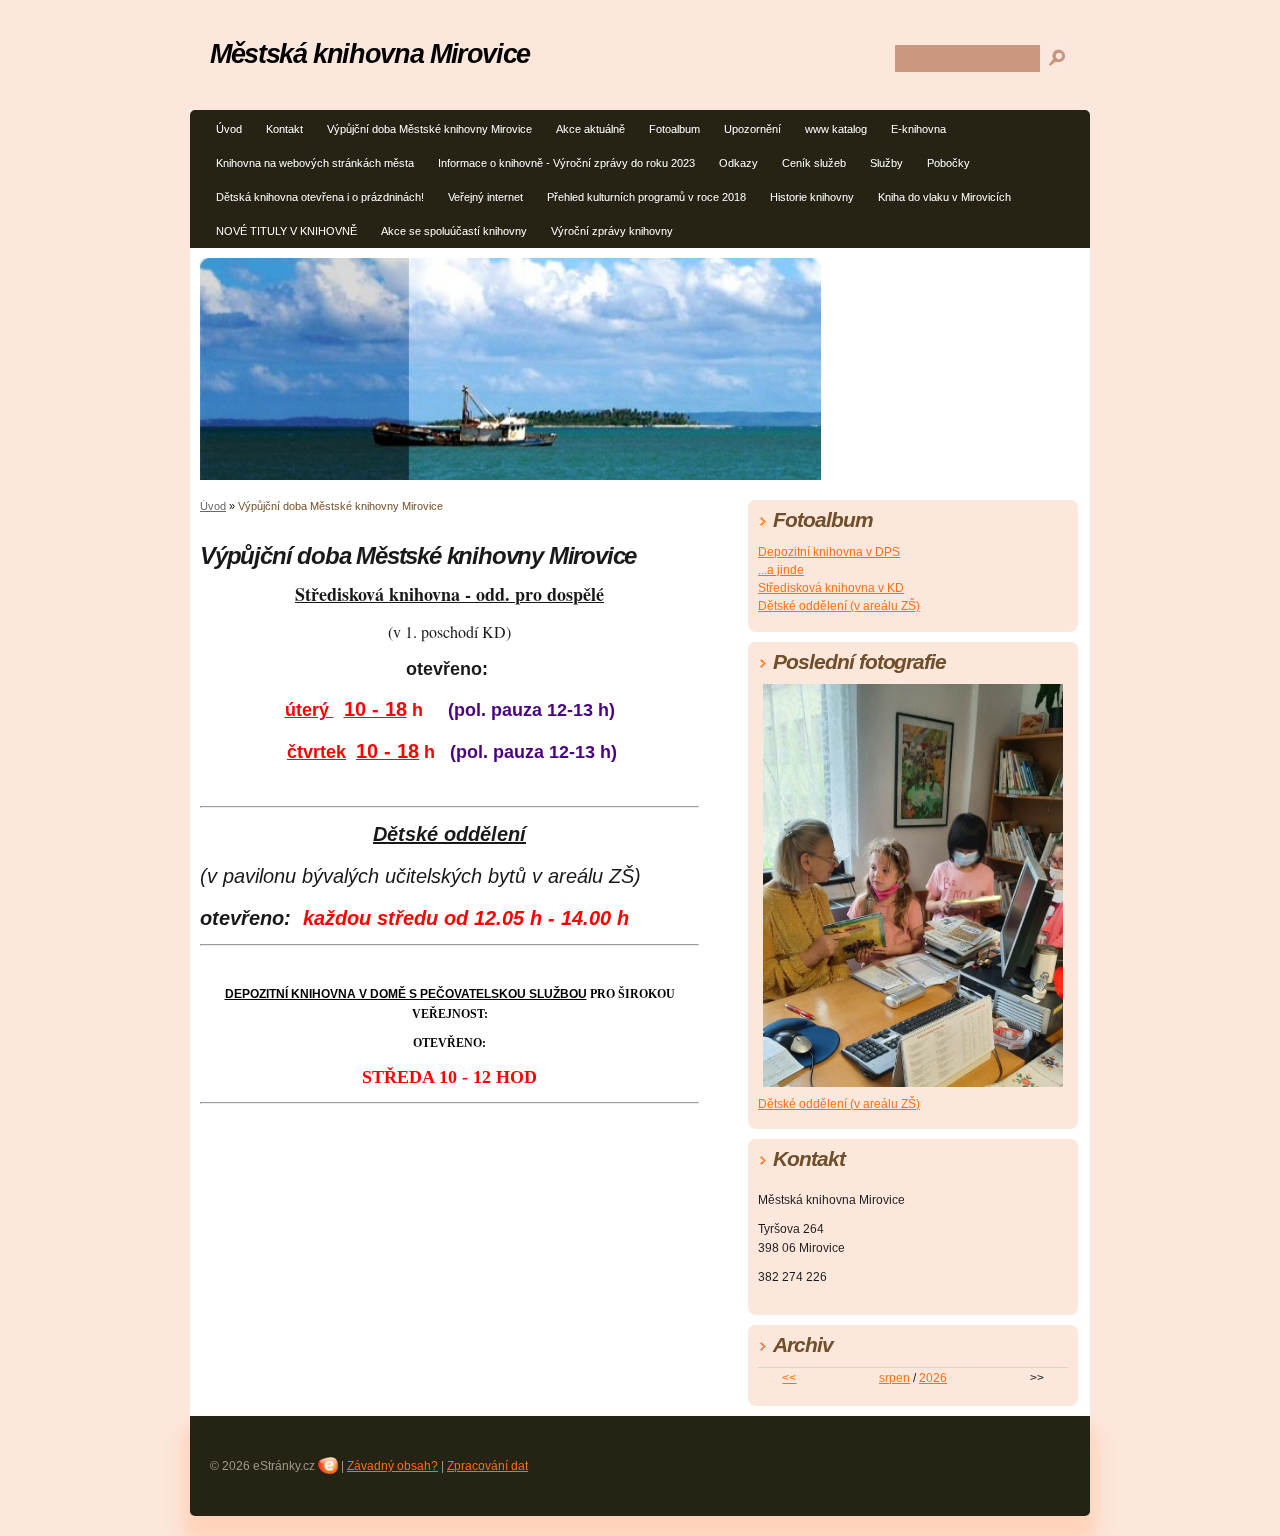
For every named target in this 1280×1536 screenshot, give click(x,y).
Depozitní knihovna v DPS (829, 552)
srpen (894, 1378)
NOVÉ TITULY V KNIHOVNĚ (286, 231)
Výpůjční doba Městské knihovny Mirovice (429, 129)
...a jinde (781, 570)
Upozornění (752, 129)
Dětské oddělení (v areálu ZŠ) (839, 606)
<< (789, 1378)
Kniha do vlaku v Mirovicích (944, 197)
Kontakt (284, 129)
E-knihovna (918, 129)
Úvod (229, 129)
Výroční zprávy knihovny (612, 231)
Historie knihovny (812, 197)
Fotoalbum (674, 129)
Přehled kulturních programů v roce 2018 (646, 197)
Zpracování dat (487, 1466)
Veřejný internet (485, 197)
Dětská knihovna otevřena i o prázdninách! (320, 197)
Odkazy (738, 163)
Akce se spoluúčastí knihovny (454, 231)
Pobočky (948, 163)
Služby (886, 163)
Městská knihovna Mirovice (370, 53)
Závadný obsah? (392, 1466)
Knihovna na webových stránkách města (315, 163)
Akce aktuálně (590, 129)
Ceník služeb (814, 163)
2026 (933, 1378)
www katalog (836, 129)
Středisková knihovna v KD (831, 588)
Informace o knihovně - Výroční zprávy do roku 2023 (566, 163)
